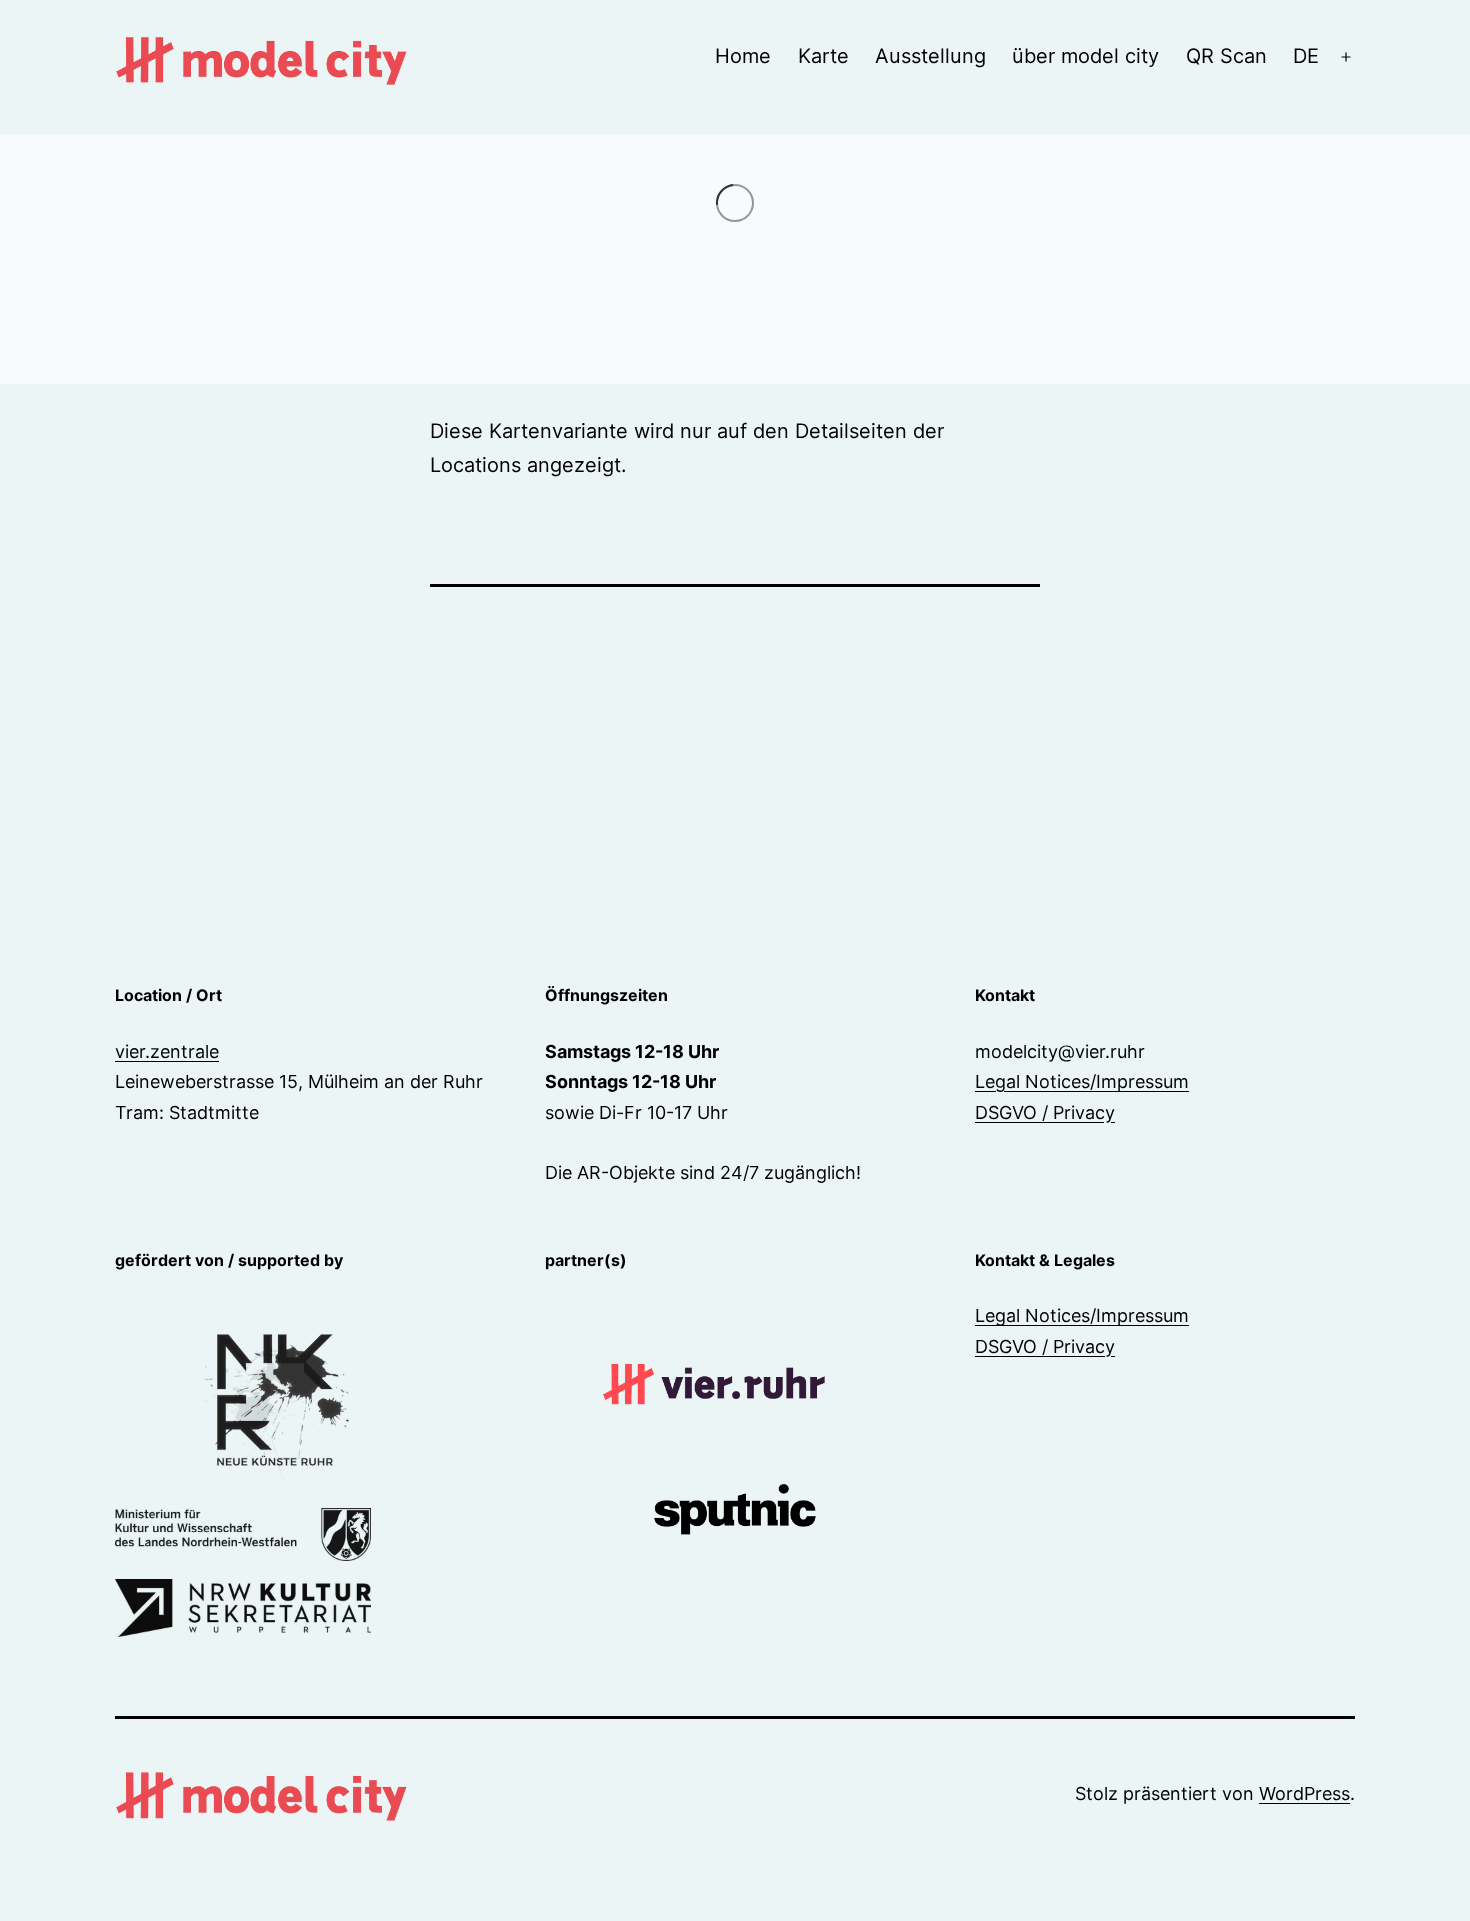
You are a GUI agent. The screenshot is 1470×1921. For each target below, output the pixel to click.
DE (1306, 56)
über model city (1085, 56)
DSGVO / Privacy (1045, 1112)
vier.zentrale (167, 1051)
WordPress (1304, 1793)
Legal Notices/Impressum (1082, 1081)
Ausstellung (930, 56)
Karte (823, 56)
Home (743, 56)
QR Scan (1226, 56)
